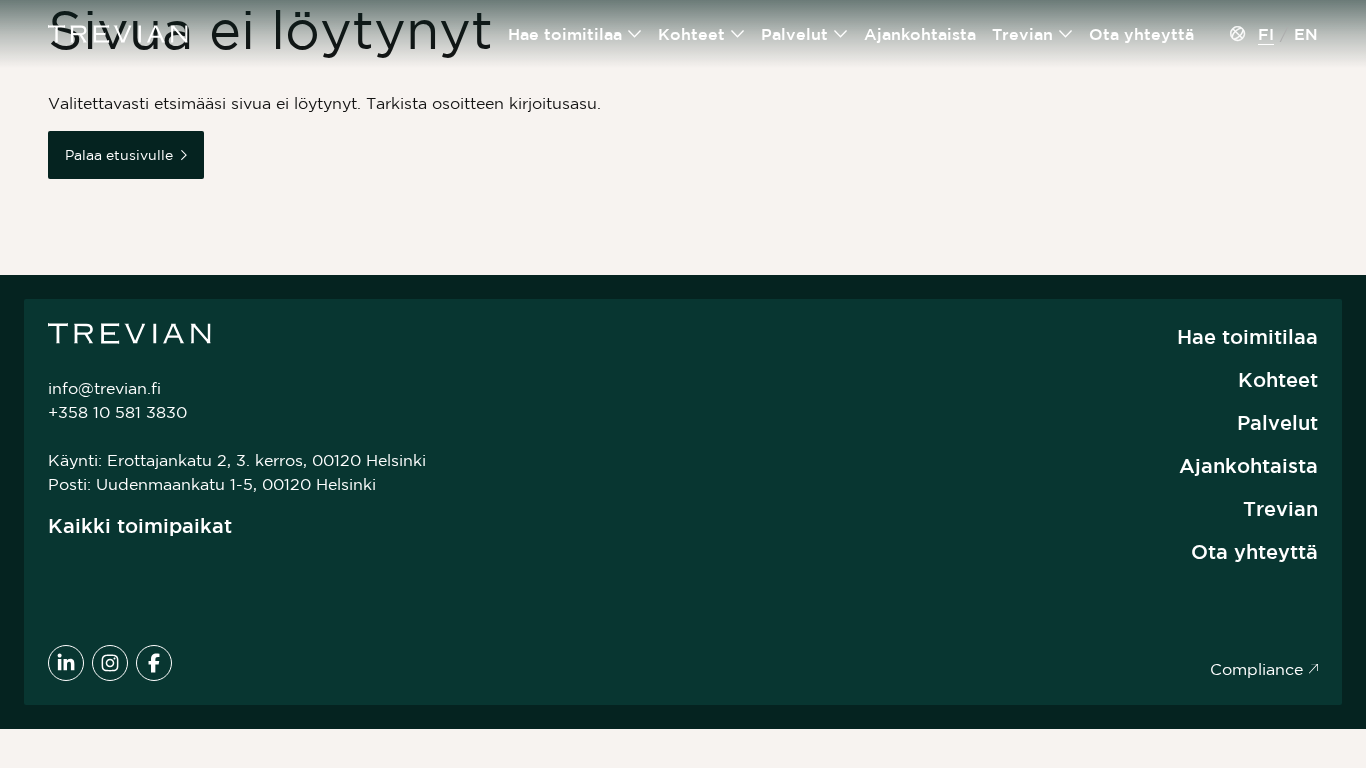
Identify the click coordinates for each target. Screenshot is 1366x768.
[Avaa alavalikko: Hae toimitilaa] (635, 34)
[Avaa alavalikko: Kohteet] (738, 34)
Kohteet (691, 34)
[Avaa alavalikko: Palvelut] (841, 34)
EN (1306, 34)
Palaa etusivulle (119, 155)
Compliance (1256, 669)
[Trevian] (118, 34)
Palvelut (794, 34)
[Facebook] (154, 663)
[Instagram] (110, 663)
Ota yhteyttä (1141, 34)
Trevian (1022, 34)
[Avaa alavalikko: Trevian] (1066, 34)
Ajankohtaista (920, 34)
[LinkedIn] (66, 663)
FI (1266, 34)
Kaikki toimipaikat (140, 525)
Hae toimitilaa (565, 34)
